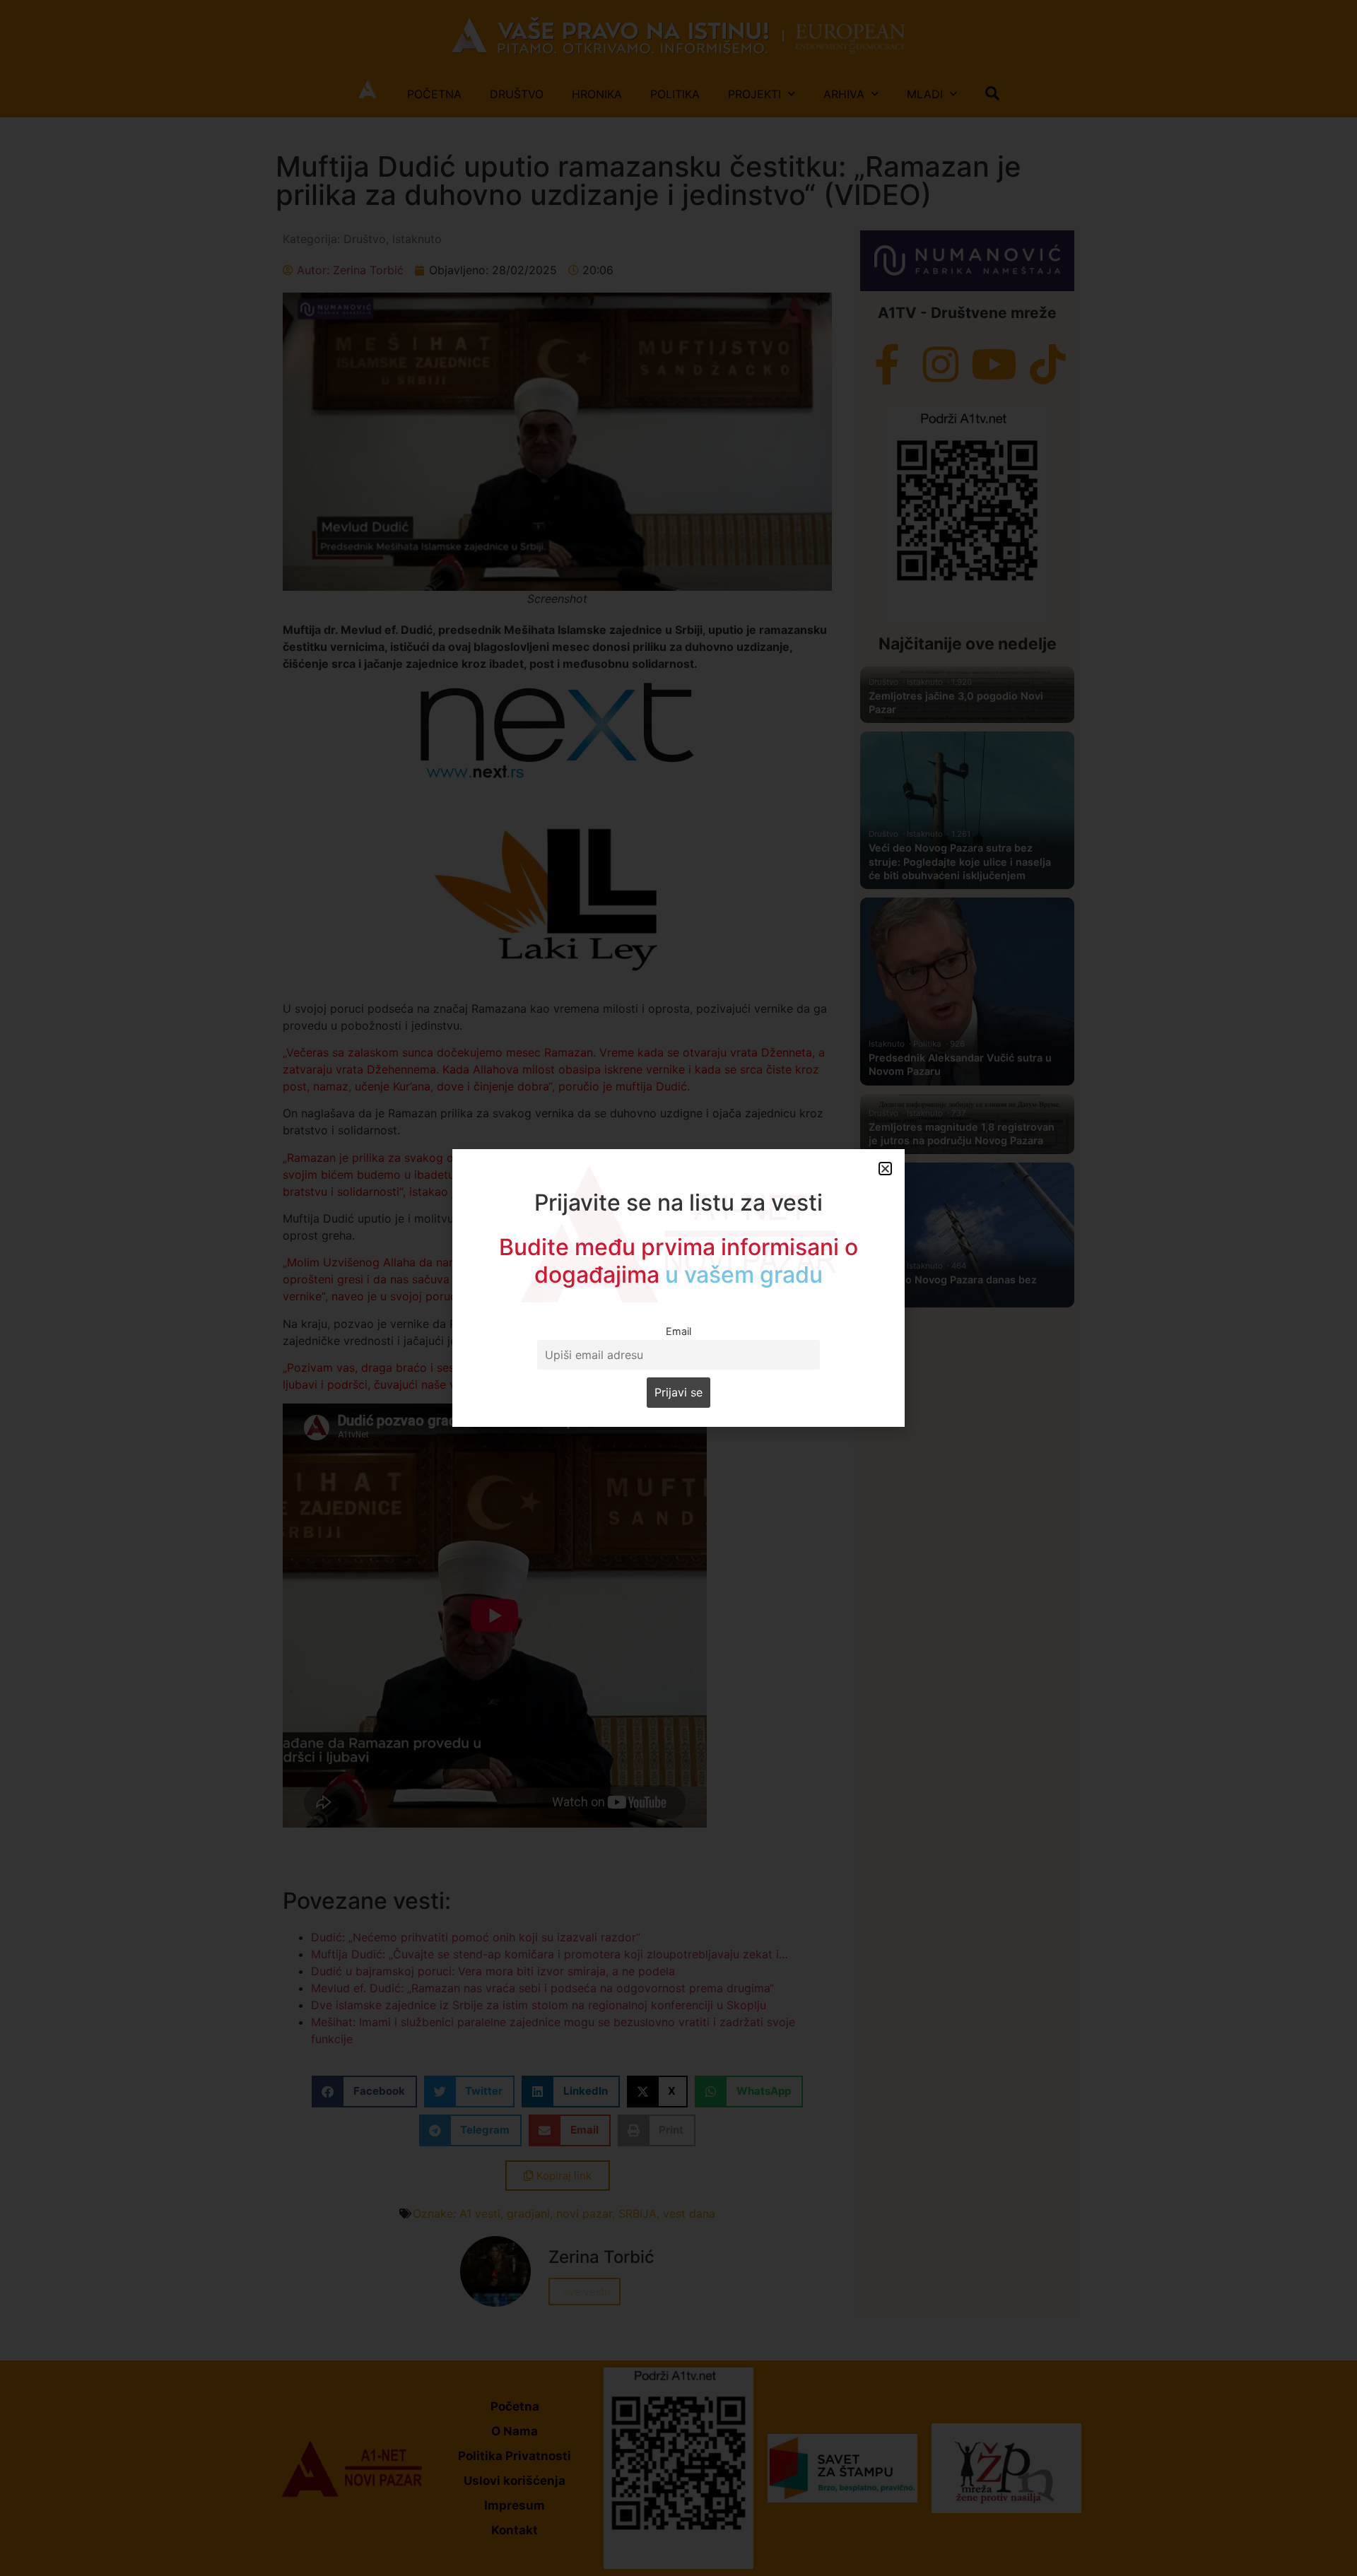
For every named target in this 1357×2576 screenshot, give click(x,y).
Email (678, 1331)
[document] (678, 1288)
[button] (885, 1169)
